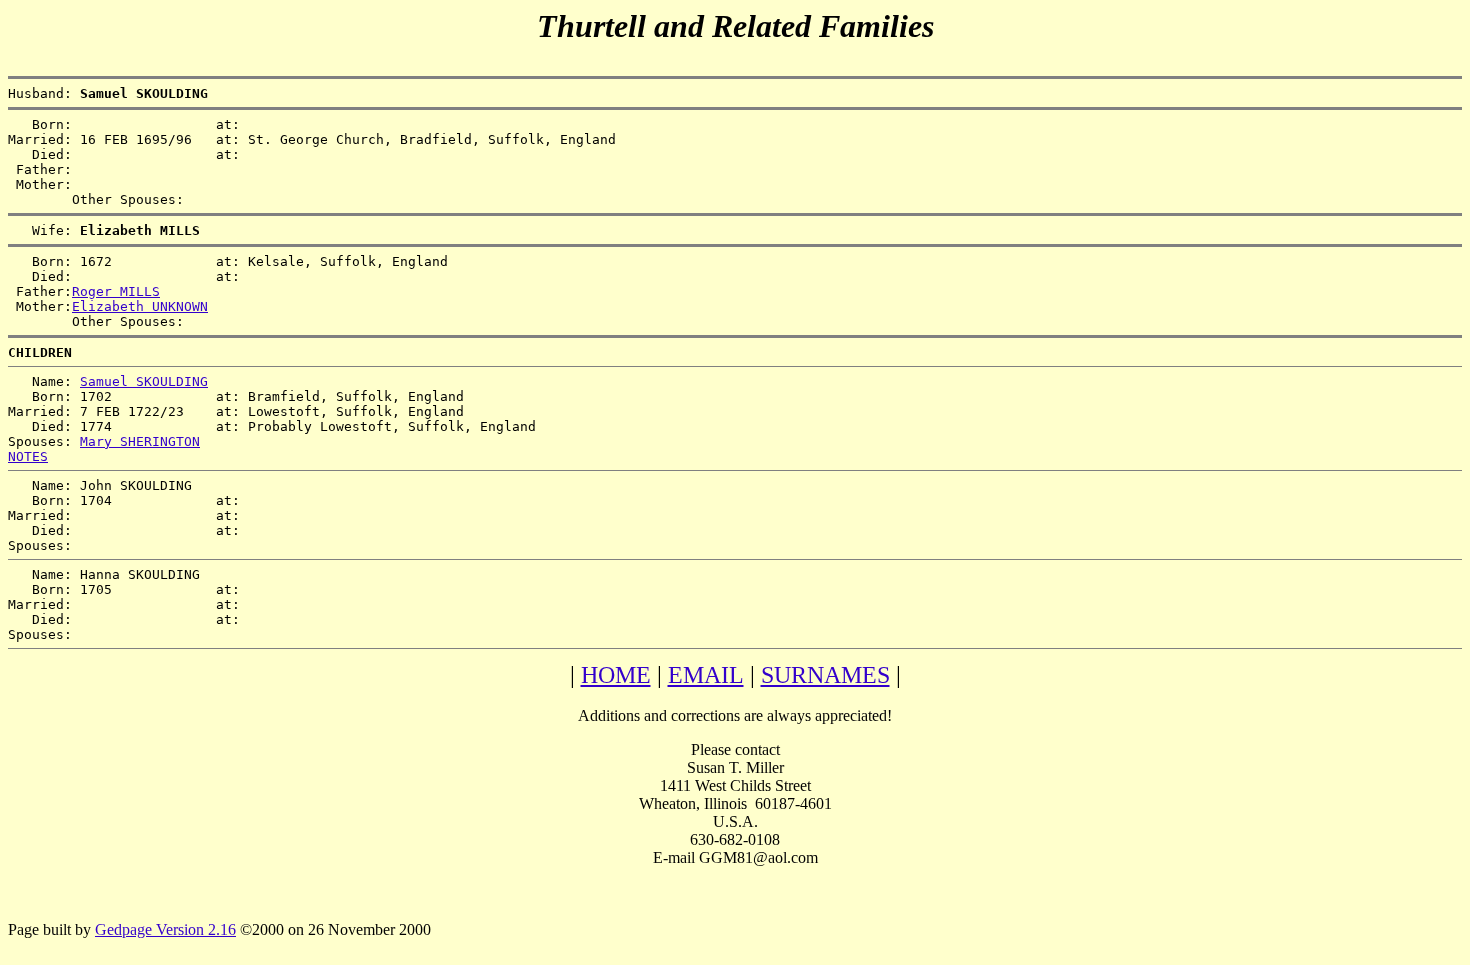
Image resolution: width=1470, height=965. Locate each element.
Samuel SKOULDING (144, 381)
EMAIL (706, 675)
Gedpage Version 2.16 (165, 929)
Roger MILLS (116, 291)
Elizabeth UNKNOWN (140, 306)
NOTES (28, 456)
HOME (616, 675)
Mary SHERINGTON (140, 441)
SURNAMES (825, 675)
